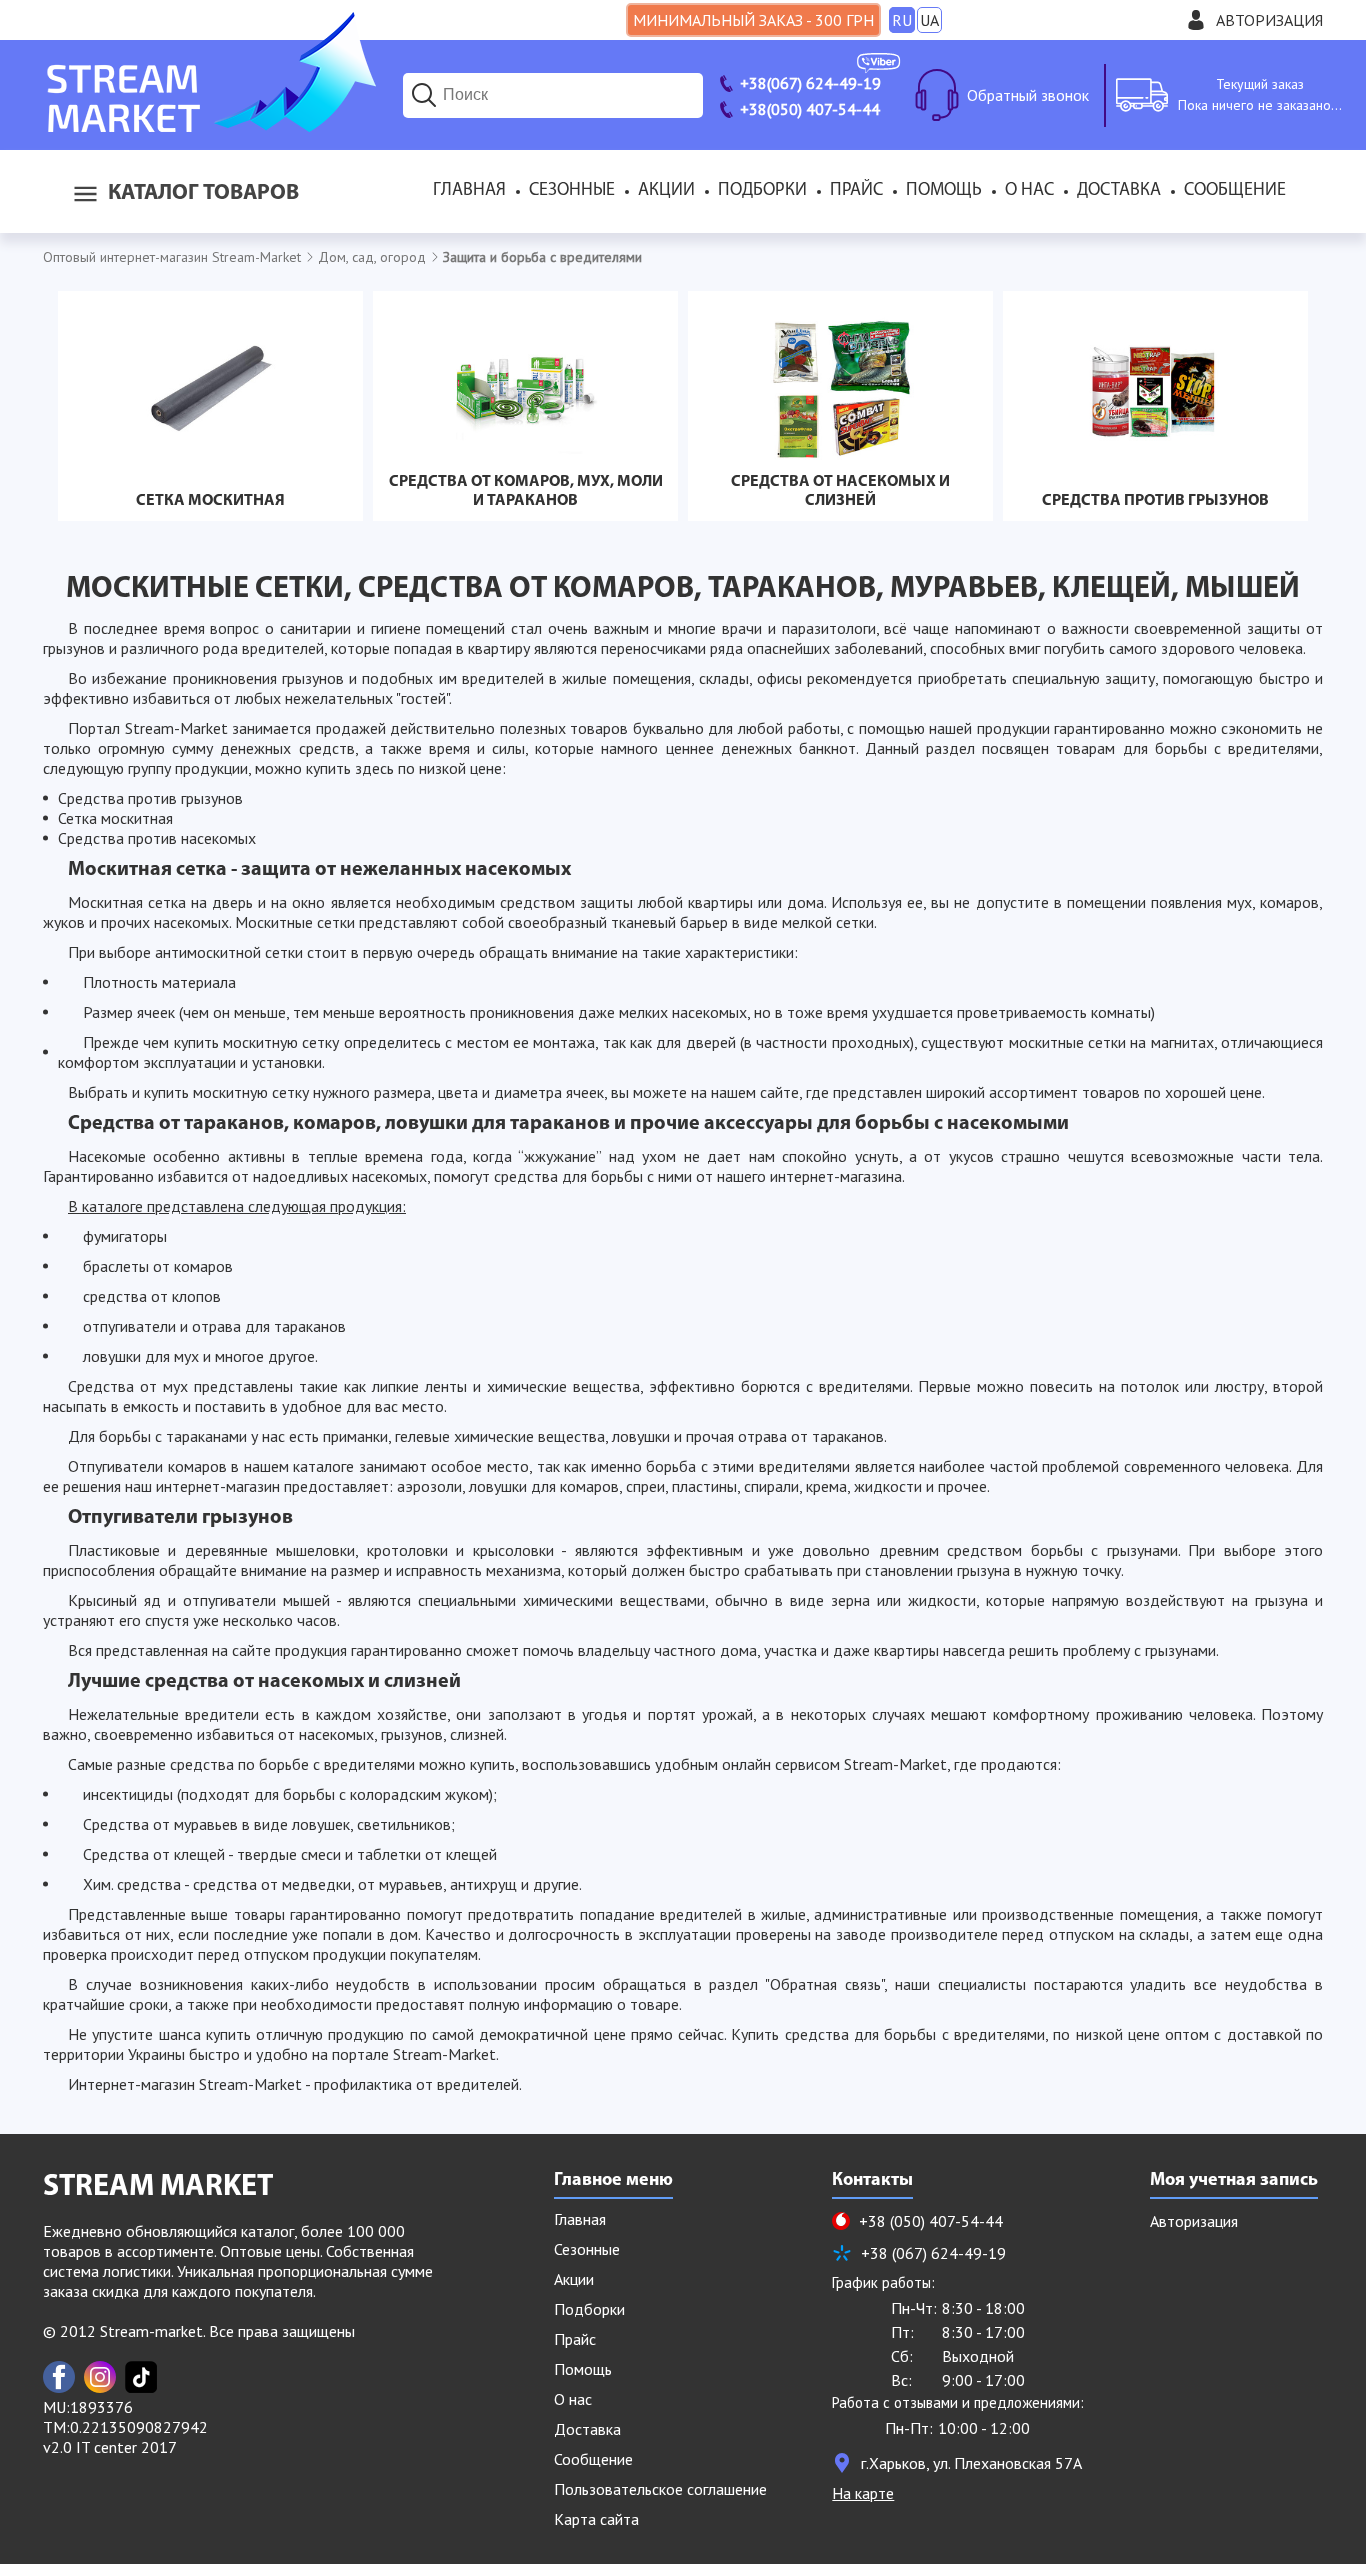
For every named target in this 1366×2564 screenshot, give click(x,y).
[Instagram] (100, 2377)
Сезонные (572, 191)
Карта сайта (596, 2519)
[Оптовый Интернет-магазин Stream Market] (209, 126)
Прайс (856, 191)
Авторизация (1269, 20)
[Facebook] (59, 2377)
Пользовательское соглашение (660, 2489)
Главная (469, 191)
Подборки (762, 191)
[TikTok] (141, 2377)
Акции (666, 191)
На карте (863, 2493)
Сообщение (1235, 191)
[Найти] (424, 95)
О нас (1029, 191)
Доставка (1119, 191)
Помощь (944, 191)
